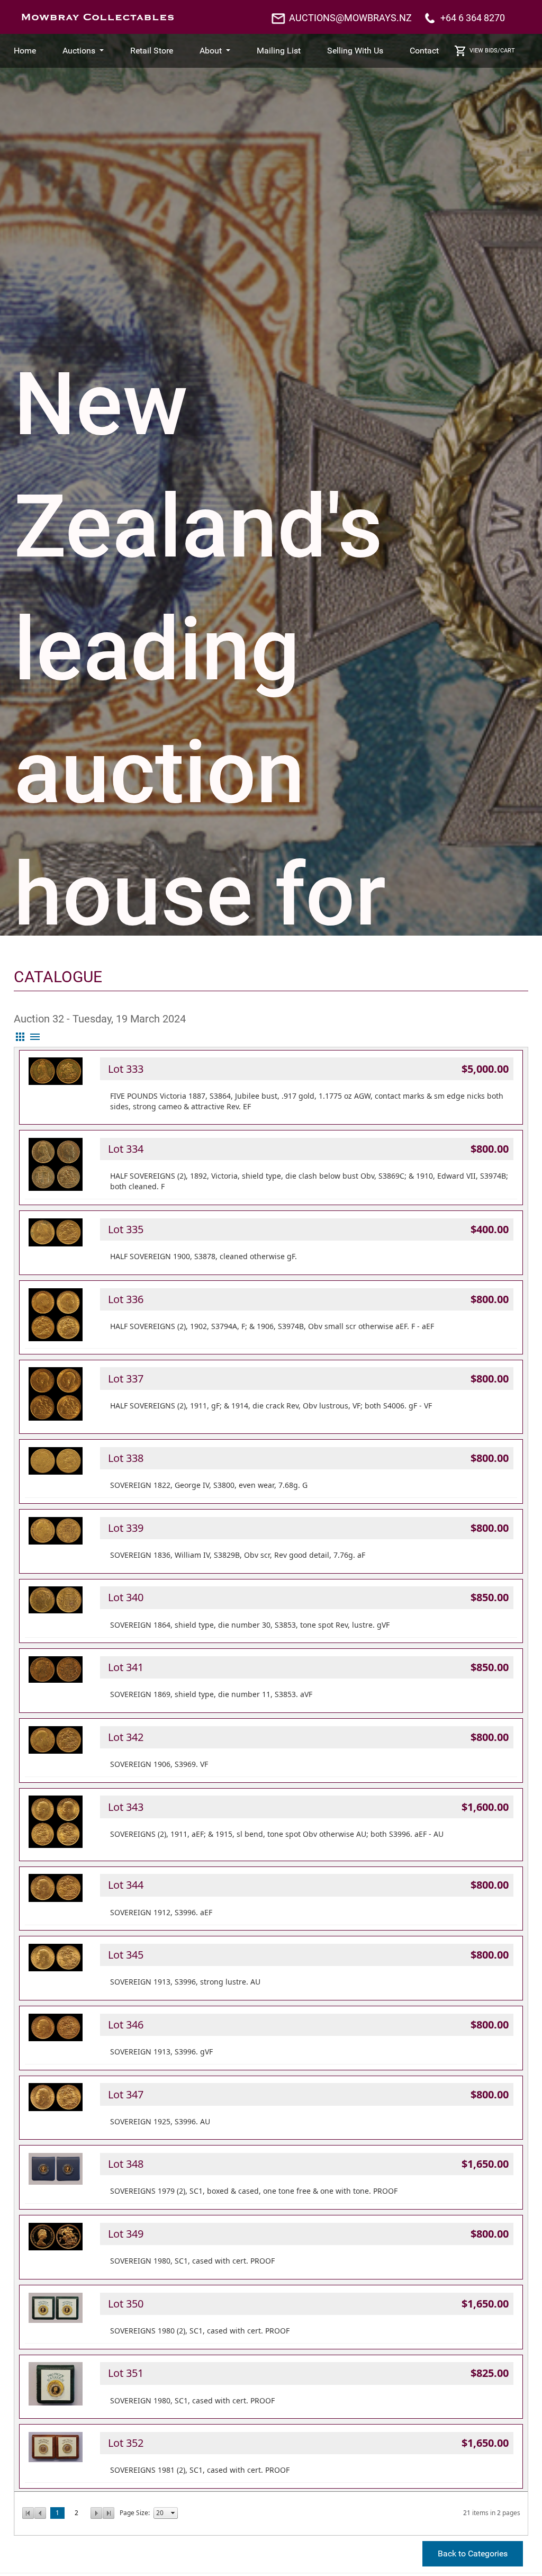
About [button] (212, 51)
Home (25, 51)
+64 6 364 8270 (473, 18)
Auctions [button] (80, 51)
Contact (424, 51)
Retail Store (152, 51)
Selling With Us (355, 51)
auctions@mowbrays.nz (350, 18)
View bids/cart (492, 51)
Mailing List (279, 51)
